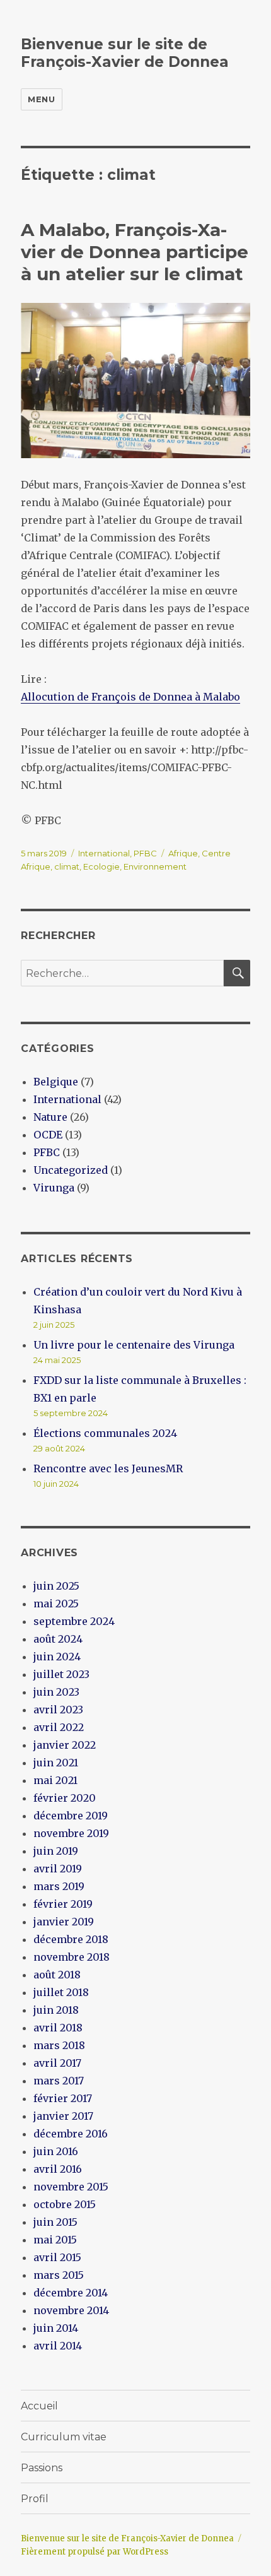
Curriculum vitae (64, 2437)
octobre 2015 (65, 2204)
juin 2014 (56, 2328)
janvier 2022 (65, 1745)
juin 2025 (56, 1586)
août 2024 (58, 1639)
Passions (42, 2468)
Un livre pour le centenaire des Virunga (134, 1345)
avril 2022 (59, 1727)
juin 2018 (56, 2010)
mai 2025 (56, 1604)
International (104, 853)
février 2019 (63, 1904)
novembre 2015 (71, 2187)
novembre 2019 (71, 1833)
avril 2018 (58, 2028)
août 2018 (57, 1975)
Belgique (56, 1082)
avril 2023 (58, 1710)
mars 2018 (59, 2045)
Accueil (39, 2406)
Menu (41, 99)
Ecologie (101, 866)
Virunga (54, 1188)
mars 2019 (59, 1886)
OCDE (48, 1135)
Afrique (183, 853)
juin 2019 (56, 1851)
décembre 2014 (71, 2293)
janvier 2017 (63, 2116)
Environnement (155, 866)
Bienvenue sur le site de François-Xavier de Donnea (125, 53)
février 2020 (65, 1798)
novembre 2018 (72, 1957)
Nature (50, 1117)
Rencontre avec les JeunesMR (108, 1468)
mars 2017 (59, 2081)
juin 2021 (56, 1763)
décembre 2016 (71, 2134)
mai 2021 (55, 1780)
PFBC (145, 853)
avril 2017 (57, 2063)
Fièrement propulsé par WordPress (95, 2552)
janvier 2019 (64, 1922)
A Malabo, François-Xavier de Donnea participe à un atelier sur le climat (135, 252)
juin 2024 (57, 1657)
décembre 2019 (71, 1816)
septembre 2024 (74, 1621)
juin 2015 (55, 2222)
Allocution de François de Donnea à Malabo (130, 697)
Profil (35, 2499)
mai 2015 (55, 2240)
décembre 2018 (71, 1939)
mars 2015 (59, 2275)
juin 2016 (56, 2151)
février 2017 (63, 2098)
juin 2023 (56, 1692)
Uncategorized (71, 1170)
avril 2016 (58, 2169)
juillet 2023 (61, 1674)
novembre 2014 (71, 2310)
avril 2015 (57, 2257)
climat (67, 866)
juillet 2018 (61, 1992)
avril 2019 (58, 1869)
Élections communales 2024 (105, 1433)
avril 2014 (58, 2346)
